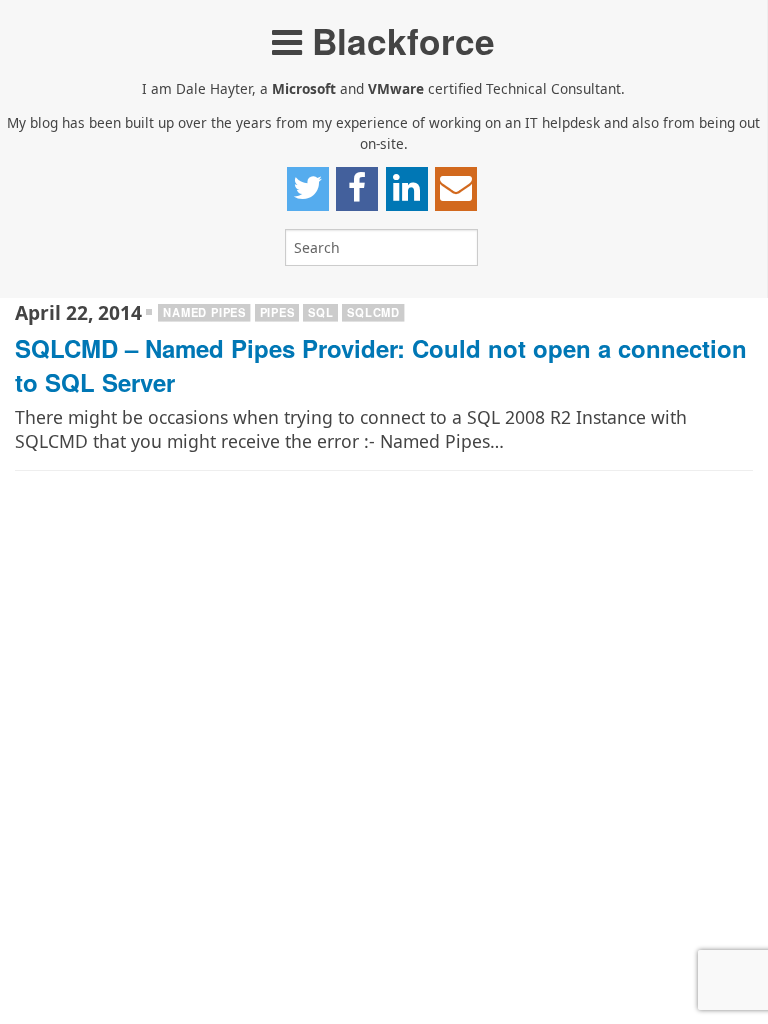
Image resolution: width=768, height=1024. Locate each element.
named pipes (204, 312)
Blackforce (398, 40)
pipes (277, 312)
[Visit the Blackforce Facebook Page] (357, 189)
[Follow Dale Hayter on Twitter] (308, 189)
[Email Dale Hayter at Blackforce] (456, 189)
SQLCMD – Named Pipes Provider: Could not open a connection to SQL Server (381, 365)
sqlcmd (373, 312)
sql (320, 312)
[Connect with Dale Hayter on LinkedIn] (407, 189)
